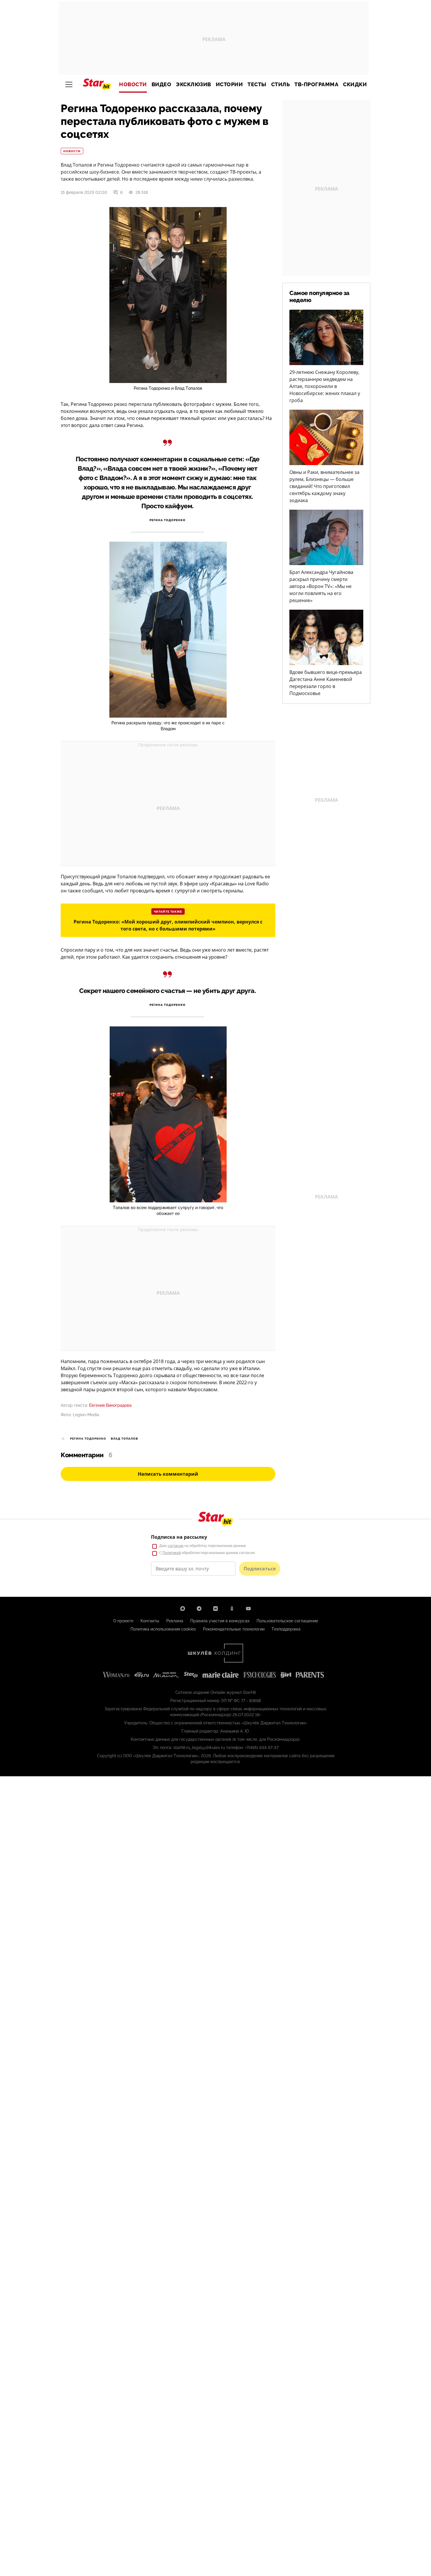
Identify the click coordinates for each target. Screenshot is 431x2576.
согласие (176, 1546)
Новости (133, 84)
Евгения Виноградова (110, 1405)
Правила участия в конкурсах (220, 1621)
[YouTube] (248, 1609)
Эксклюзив (194, 84)
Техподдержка (286, 1629)
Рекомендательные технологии (234, 1629)
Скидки (355, 84)
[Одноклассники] (232, 1609)
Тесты (257, 84)
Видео (162, 84)
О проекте (123, 1621)
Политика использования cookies (163, 1629)
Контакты (150, 1621)
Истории (229, 84)
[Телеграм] (199, 1609)
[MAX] (183, 1609)
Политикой (172, 1553)
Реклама (175, 1621)
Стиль (281, 84)
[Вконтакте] (215, 1609)
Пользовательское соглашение (287, 1621)
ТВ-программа (316, 84)
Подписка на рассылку (179, 1537)
